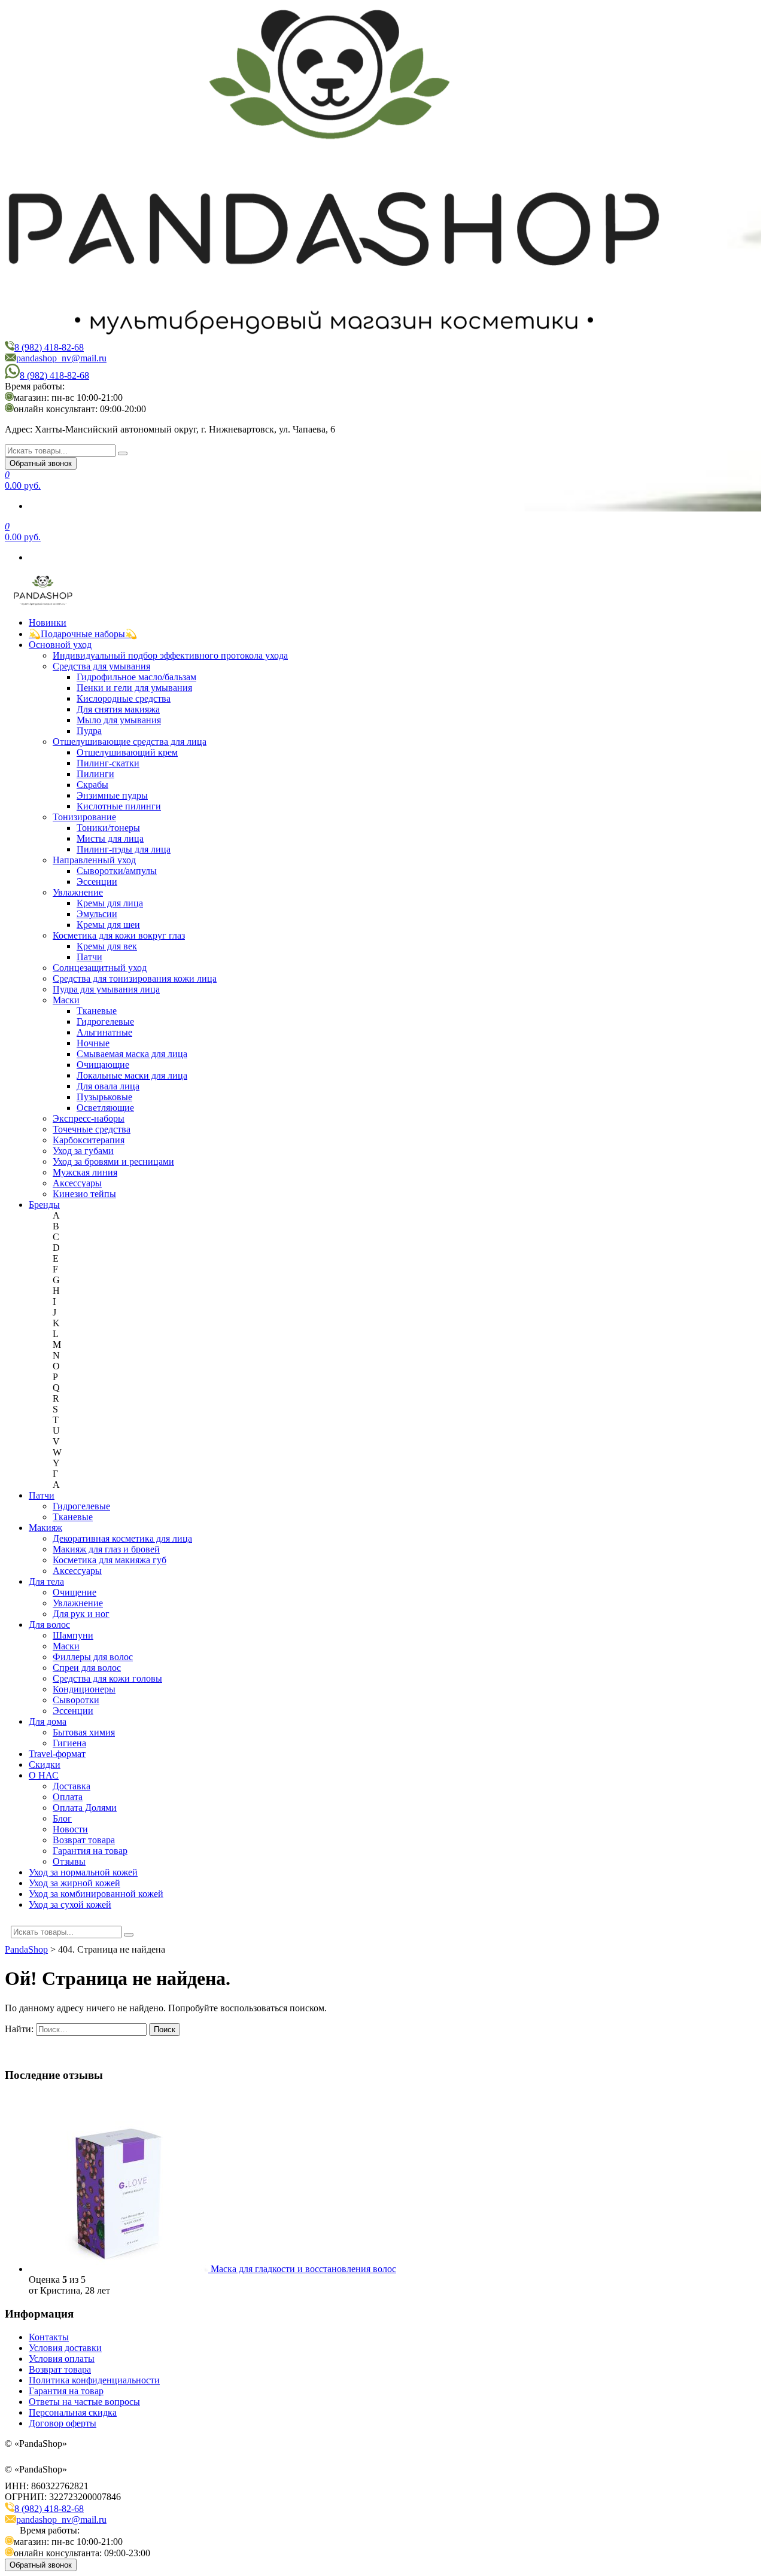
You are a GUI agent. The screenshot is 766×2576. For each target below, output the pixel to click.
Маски (66, 1000)
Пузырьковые (104, 1097)
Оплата (68, 1797)
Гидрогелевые (105, 1021)
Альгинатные (104, 1032)
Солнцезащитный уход (100, 968)
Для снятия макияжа (118, 709)
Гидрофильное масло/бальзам (136, 677)
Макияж (45, 1528)
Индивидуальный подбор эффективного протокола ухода (170, 655)
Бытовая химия (84, 1732)
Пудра (89, 731)
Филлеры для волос (93, 1657)
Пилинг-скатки (108, 763)
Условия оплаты (62, 2359)
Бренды (44, 1205)
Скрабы (92, 785)
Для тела (46, 1581)
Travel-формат (57, 1754)
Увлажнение (78, 892)
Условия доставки (65, 2348)
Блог (62, 1818)
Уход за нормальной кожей (83, 1872)
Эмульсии (97, 914)
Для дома (48, 1721)
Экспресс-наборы (89, 1118)
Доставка (72, 1786)
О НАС (44, 1775)
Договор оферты (63, 2423)
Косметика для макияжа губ (110, 1560)
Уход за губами (83, 1151)
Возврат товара (84, 1840)
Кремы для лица (110, 903)
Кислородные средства (124, 698)
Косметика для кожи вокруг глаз (119, 935)
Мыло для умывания (119, 720)
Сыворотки (76, 1700)
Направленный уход (94, 860)
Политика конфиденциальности (94, 2380)
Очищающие (103, 1065)
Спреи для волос (87, 1668)
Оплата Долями (85, 1808)
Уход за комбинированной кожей (96, 1894)
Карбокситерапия (89, 1140)
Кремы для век (107, 946)
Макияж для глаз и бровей (106, 1549)
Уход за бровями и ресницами (113, 1161)
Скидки (45, 1764)
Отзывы (69, 1861)
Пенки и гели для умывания (134, 688)
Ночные (93, 1043)
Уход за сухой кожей (70, 1904)
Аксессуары (77, 1183)
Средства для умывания (101, 666)
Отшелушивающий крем (127, 752)
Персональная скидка (73, 2412)
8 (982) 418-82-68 (49, 347)
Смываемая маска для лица (132, 1054)
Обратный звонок (41, 463)
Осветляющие (105, 1108)
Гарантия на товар (90, 1851)
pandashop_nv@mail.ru (61, 358)
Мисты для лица (110, 838)
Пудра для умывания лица (106, 989)
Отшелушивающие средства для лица (130, 742)
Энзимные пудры (112, 795)
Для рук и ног (81, 1614)
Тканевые (97, 1011)
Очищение (75, 1592)
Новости (70, 1829)
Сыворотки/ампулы (117, 871)
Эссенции (97, 881)
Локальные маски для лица (132, 1075)
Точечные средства (92, 1129)
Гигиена (69, 1743)
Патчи (89, 957)
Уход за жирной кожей (75, 1883)
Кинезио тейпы (84, 1194)
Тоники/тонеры (108, 828)
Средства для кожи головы (107, 1678)
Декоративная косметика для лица (122, 1538)
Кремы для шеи (108, 925)
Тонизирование (84, 817)
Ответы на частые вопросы (84, 2402)
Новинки (48, 622)
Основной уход (60, 645)
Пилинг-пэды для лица (124, 849)
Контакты (49, 2337)
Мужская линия (85, 1172)
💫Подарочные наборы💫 (83, 634)
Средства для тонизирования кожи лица (135, 978)
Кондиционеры (84, 1689)
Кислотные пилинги (119, 806)
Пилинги (95, 774)
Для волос (49, 1625)
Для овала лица (108, 1086)
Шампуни (73, 1635)
